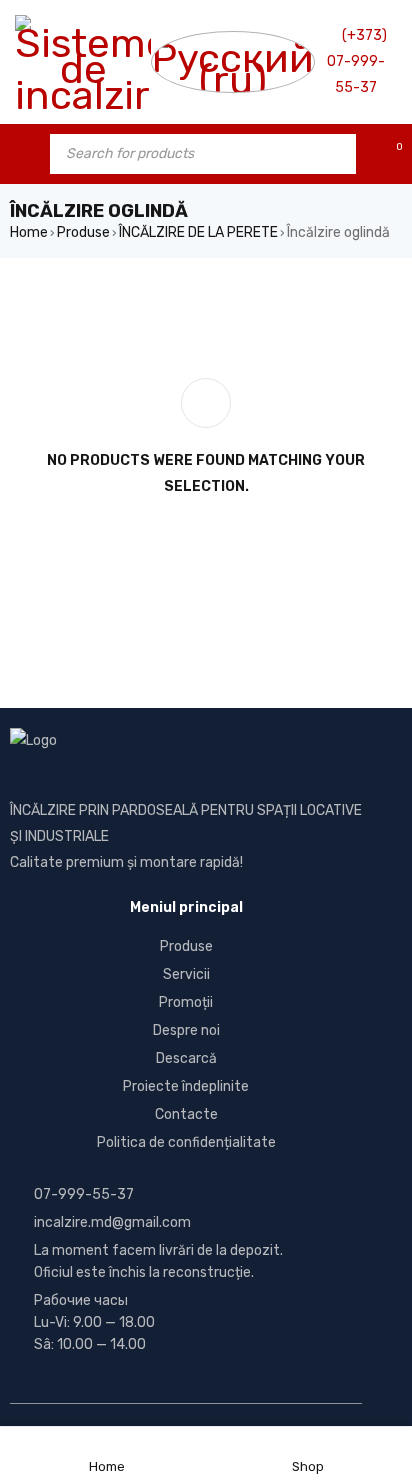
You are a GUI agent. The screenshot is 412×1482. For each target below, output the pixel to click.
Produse (83, 232)
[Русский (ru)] (233, 62)
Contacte (186, 1114)
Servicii (186, 974)
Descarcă (186, 1058)
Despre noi (186, 1030)
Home (29, 232)
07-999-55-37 (84, 1194)
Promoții (186, 1002)
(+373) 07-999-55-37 (357, 61)
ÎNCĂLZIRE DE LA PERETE (198, 232)
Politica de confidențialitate (186, 1142)
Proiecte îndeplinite (186, 1086)
